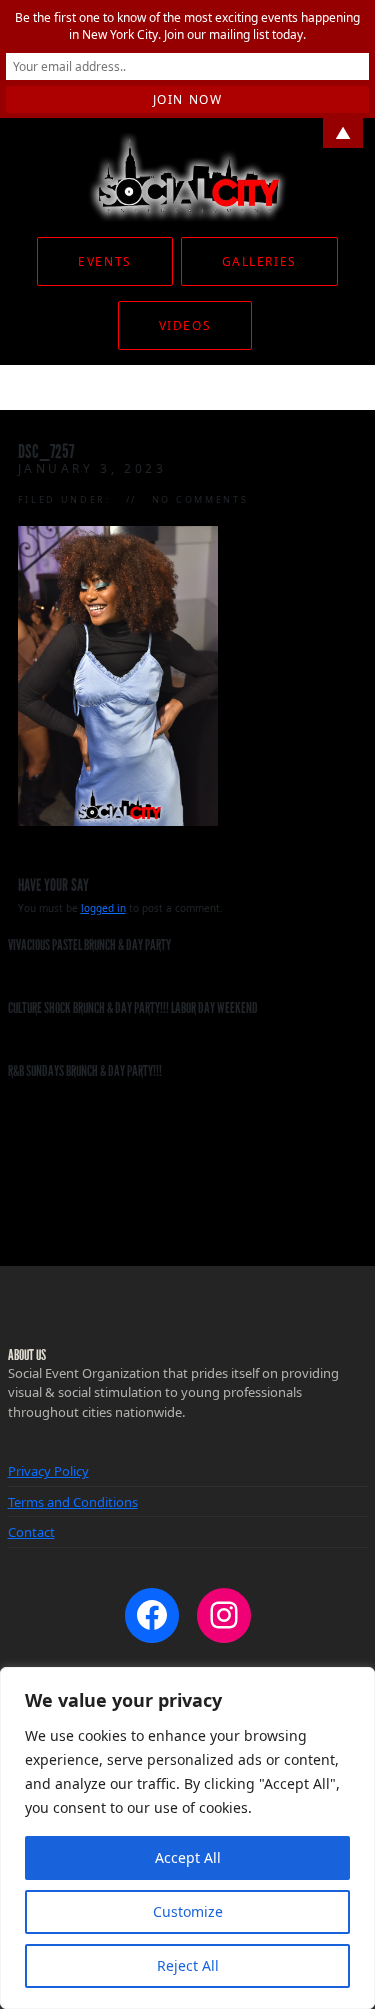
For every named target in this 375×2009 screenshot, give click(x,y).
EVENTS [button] (104, 261)
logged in (103, 908)
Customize (188, 1911)
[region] (187, 1838)
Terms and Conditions (73, 1502)
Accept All (188, 1857)
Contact (31, 1532)
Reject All (188, 1965)
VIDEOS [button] (185, 325)
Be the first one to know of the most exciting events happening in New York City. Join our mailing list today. (187, 26)
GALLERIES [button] (259, 261)
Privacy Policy (48, 1471)
